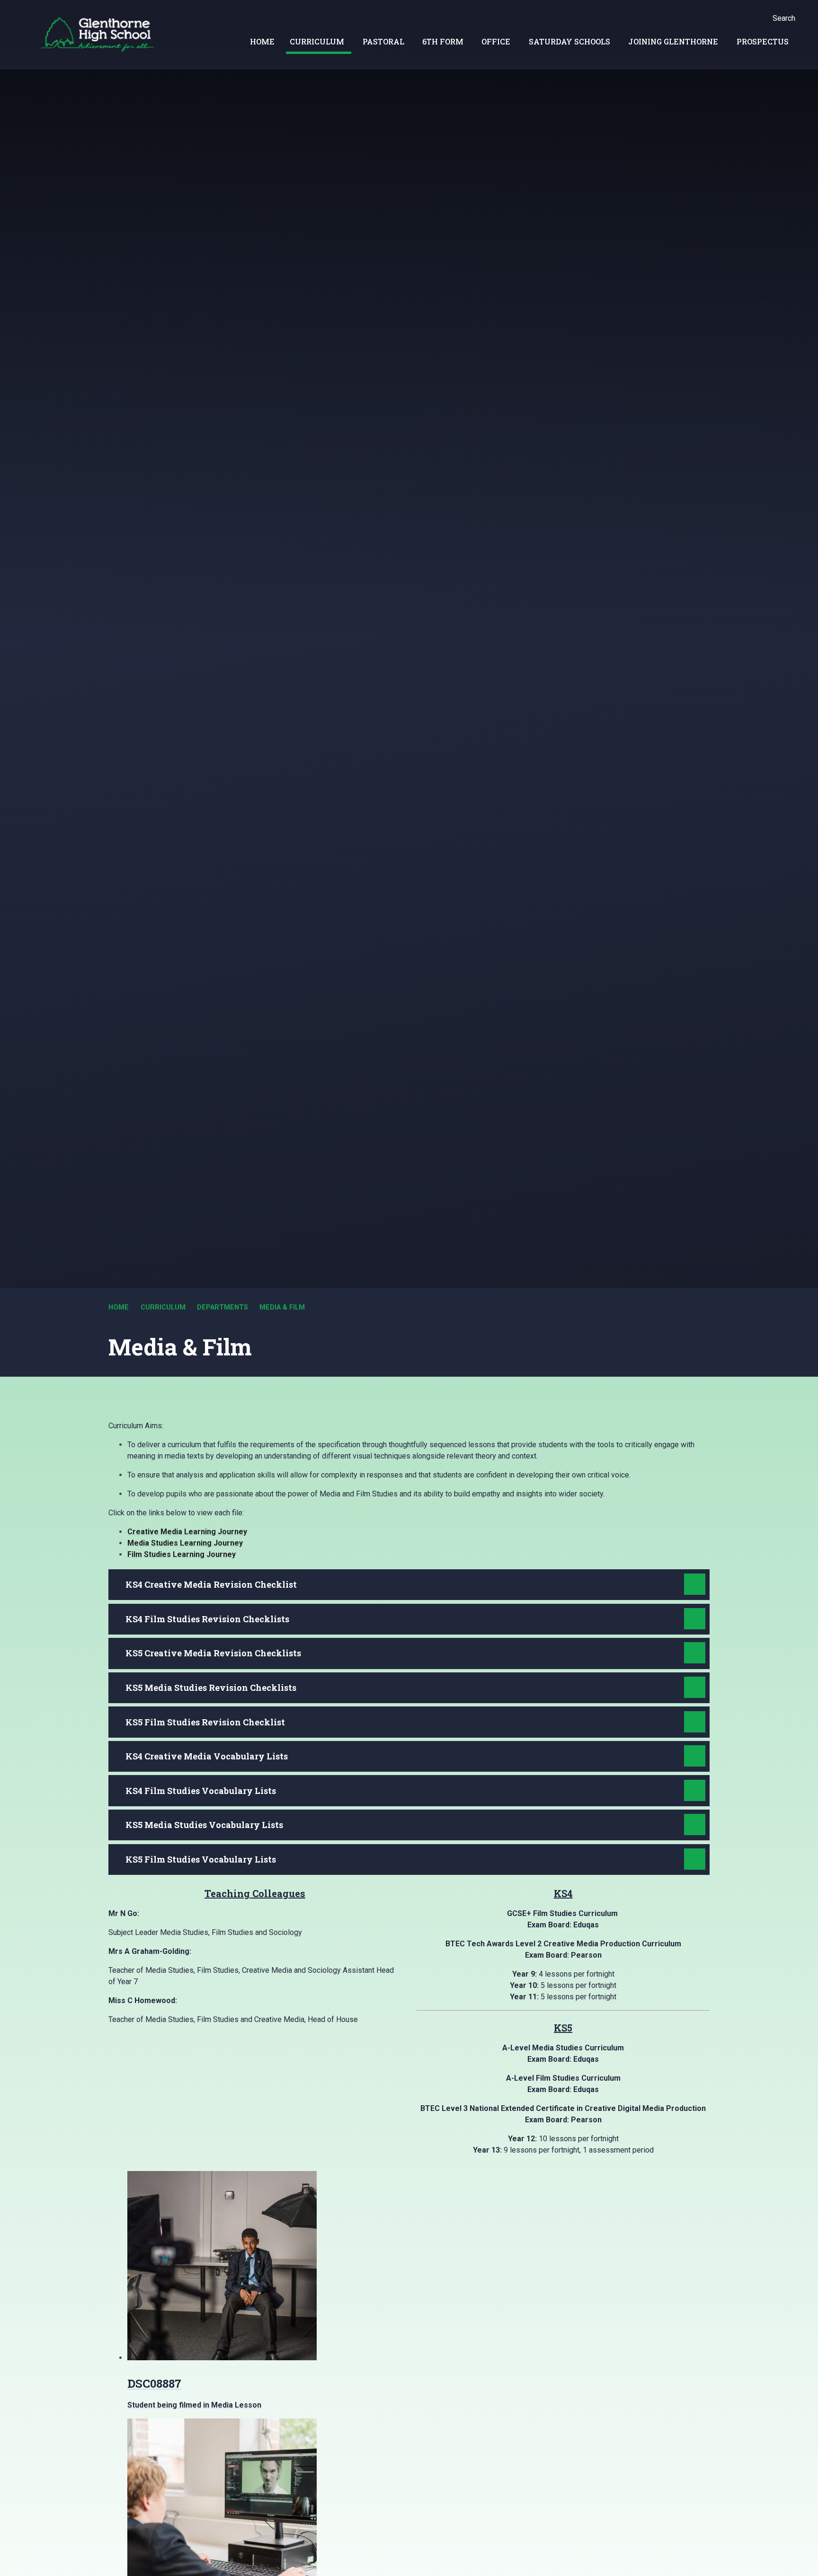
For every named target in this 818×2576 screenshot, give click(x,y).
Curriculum (163, 1307)
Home (119, 1307)
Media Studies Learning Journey (185, 1543)
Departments (222, 1307)
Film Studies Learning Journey (182, 1554)
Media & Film (282, 1307)
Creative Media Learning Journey (187, 1532)
